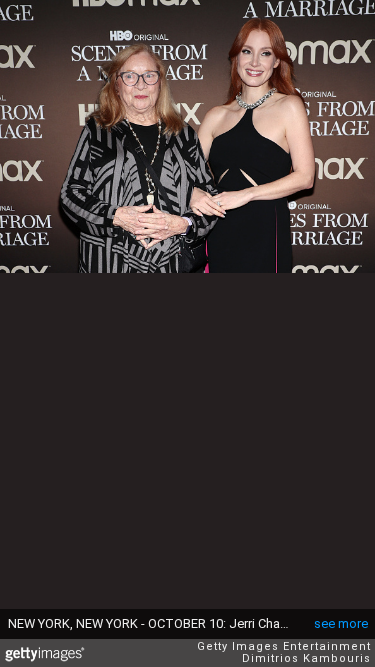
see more (341, 623)
